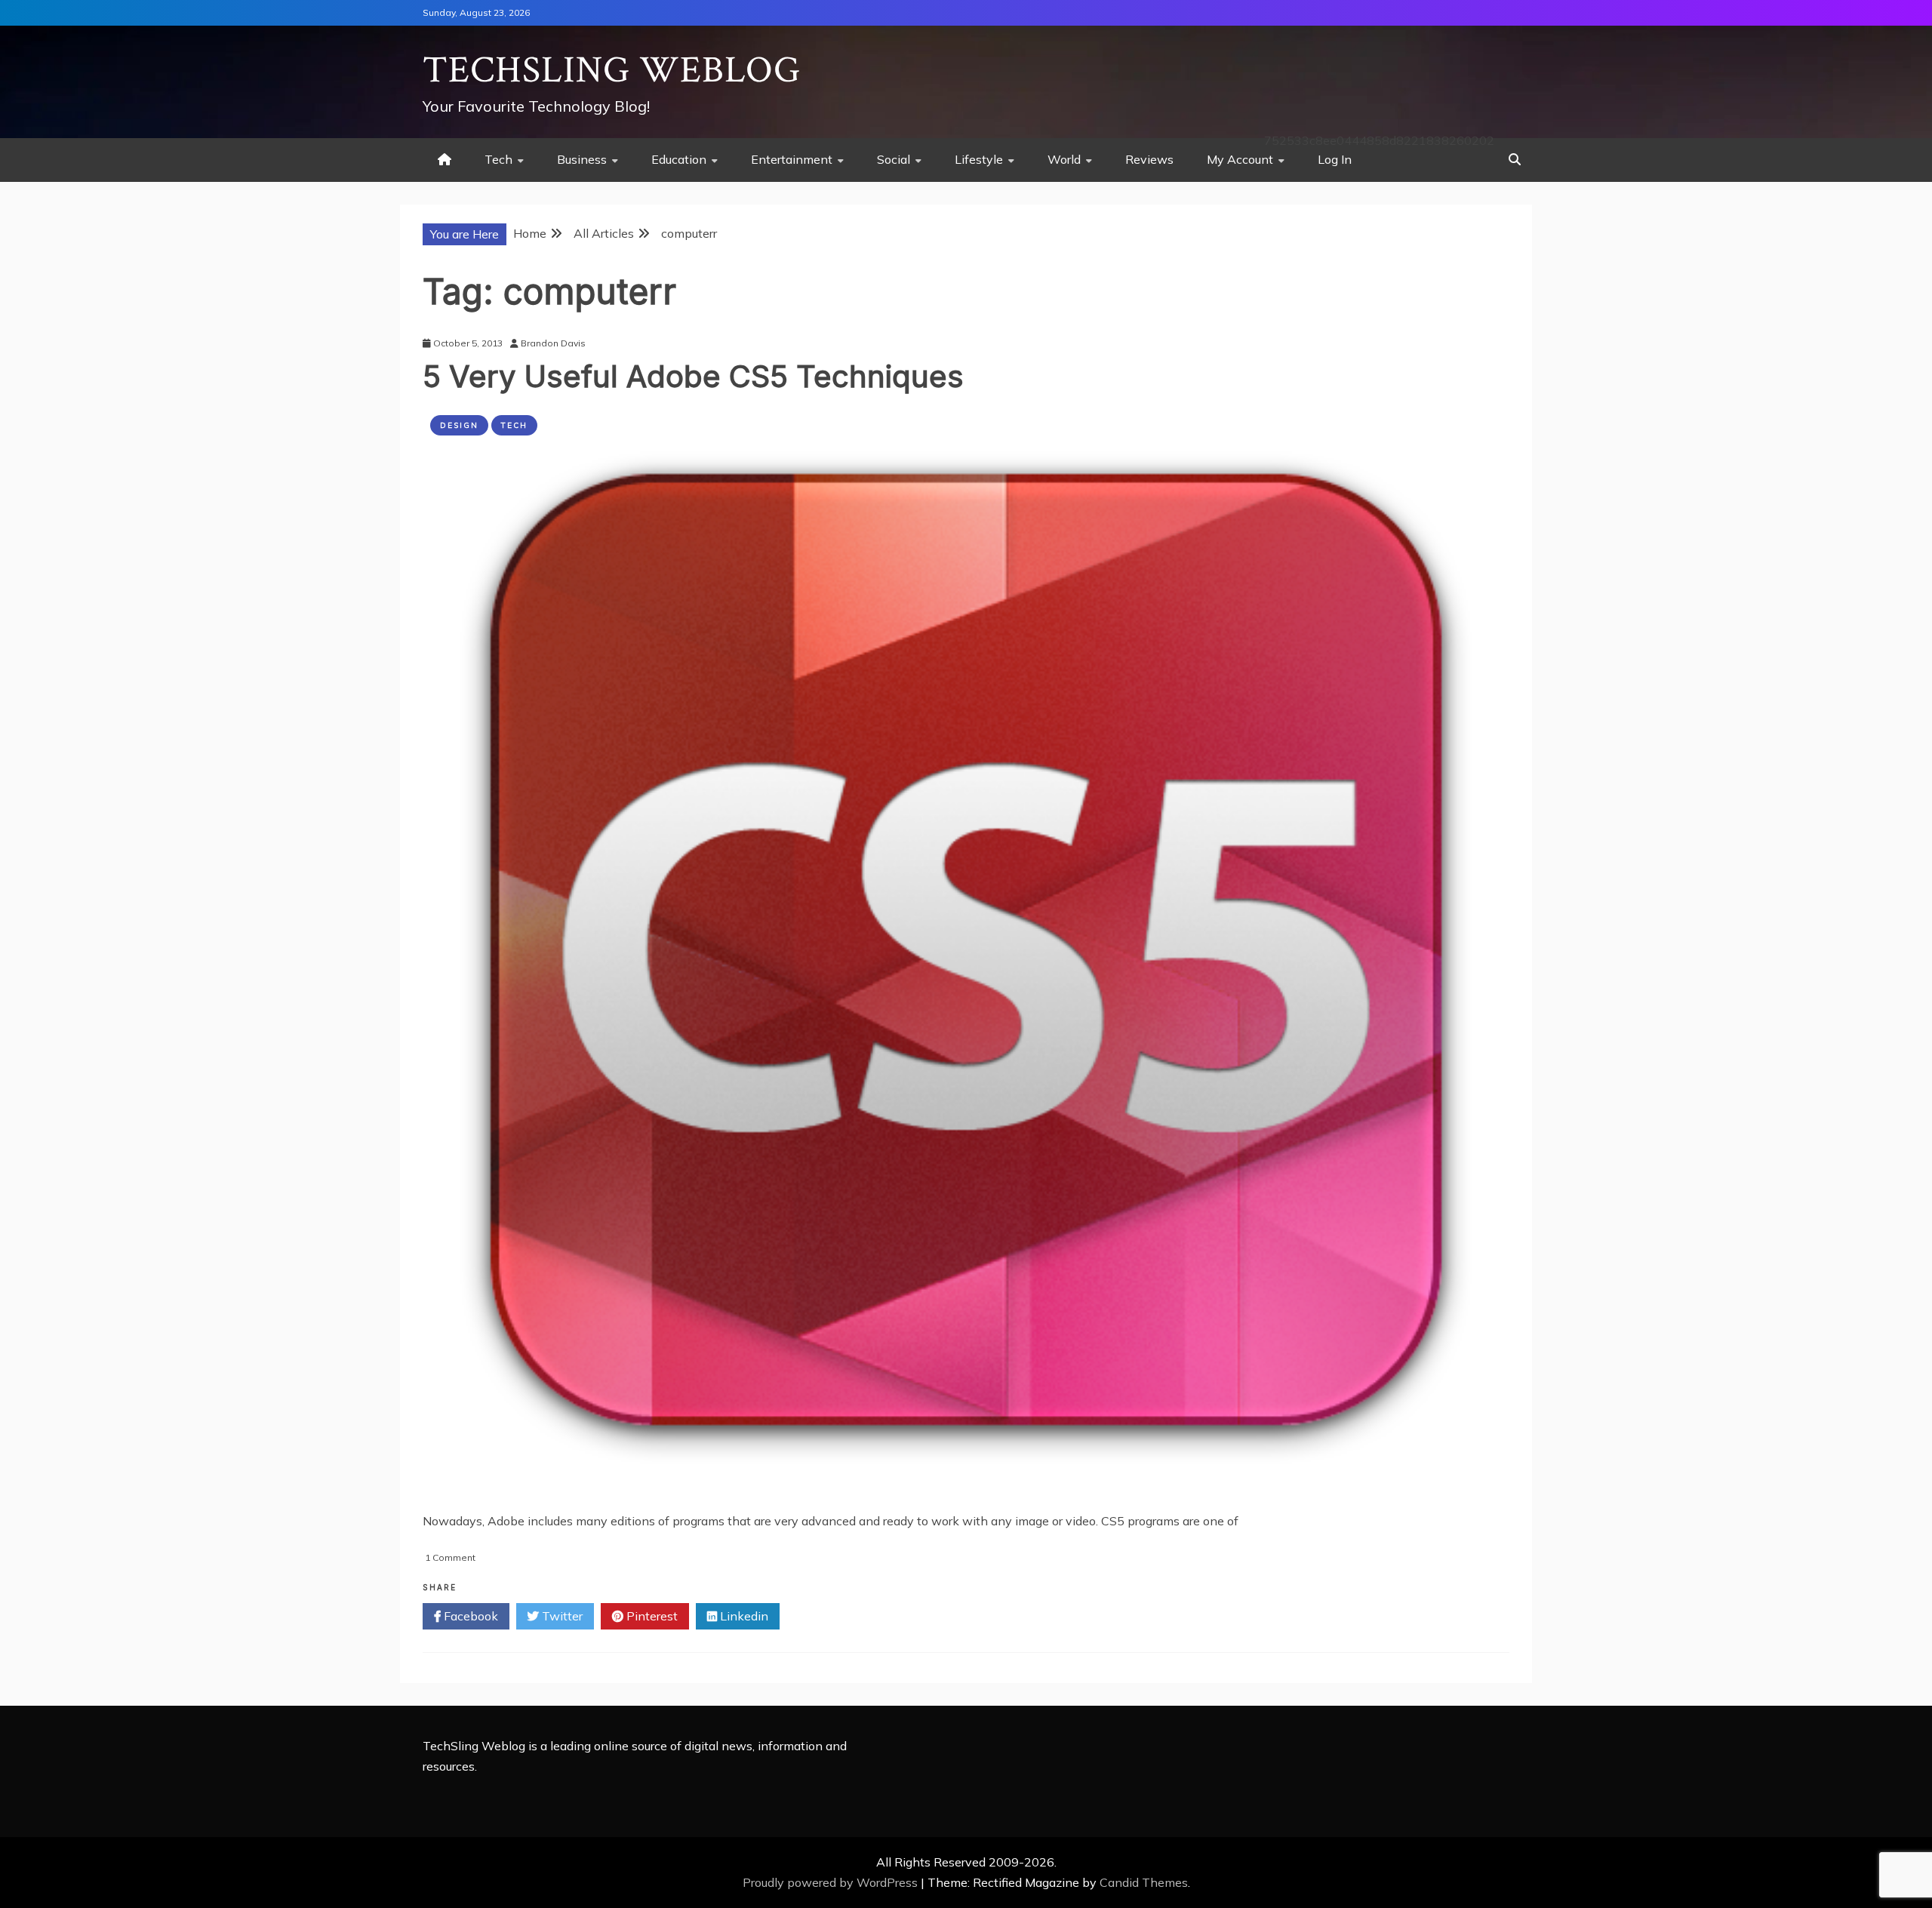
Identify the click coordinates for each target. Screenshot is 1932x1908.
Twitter (561, 1616)
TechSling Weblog (612, 71)
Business (582, 159)
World (1064, 159)
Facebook (469, 1616)
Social (894, 159)
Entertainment (792, 159)
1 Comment (450, 1557)
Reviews (1149, 159)
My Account (1240, 159)
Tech (498, 159)
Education (679, 159)
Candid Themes (1144, 1882)
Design (459, 425)
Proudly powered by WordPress (832, 1882)
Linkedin (743, 1616)
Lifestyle (979, 159)
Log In (1335, 159)
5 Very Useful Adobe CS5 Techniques (693, 376)
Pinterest (651, 1616)
